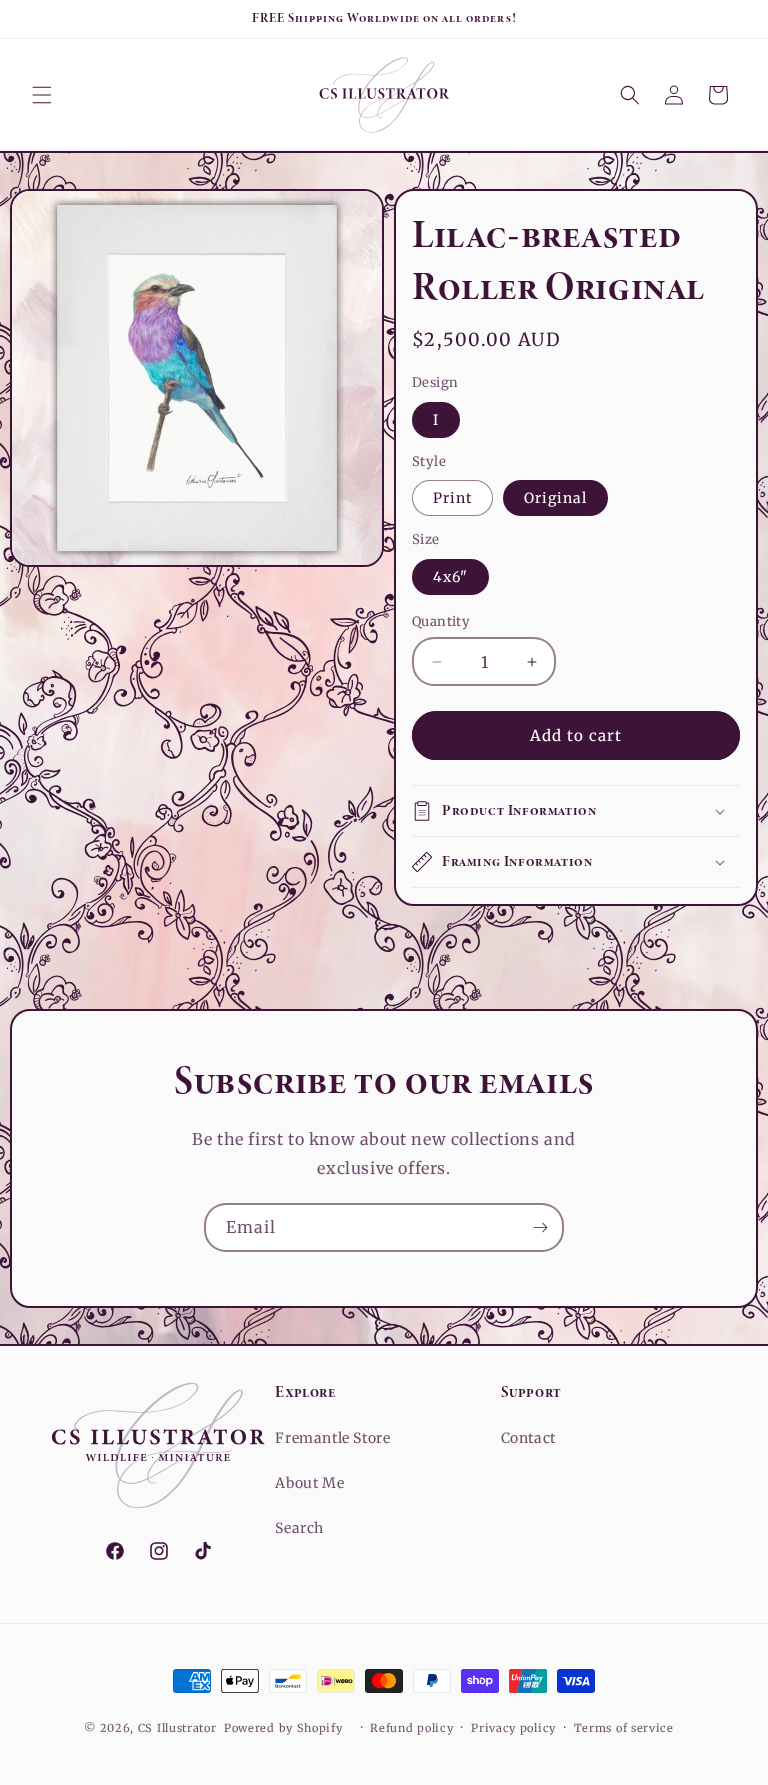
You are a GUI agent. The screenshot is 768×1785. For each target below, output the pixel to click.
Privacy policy (513, 1728)
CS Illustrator (177, 1728)
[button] (42, 95)
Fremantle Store (332, 1438)
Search (299, 1528)
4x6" (450, 577)
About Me (309, 1483)
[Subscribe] (540, 1227)
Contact (528, 1438)
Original (555, 498)
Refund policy (411, 1728)
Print (452, 498)
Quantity (441, 621)
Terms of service (624, 1728)
